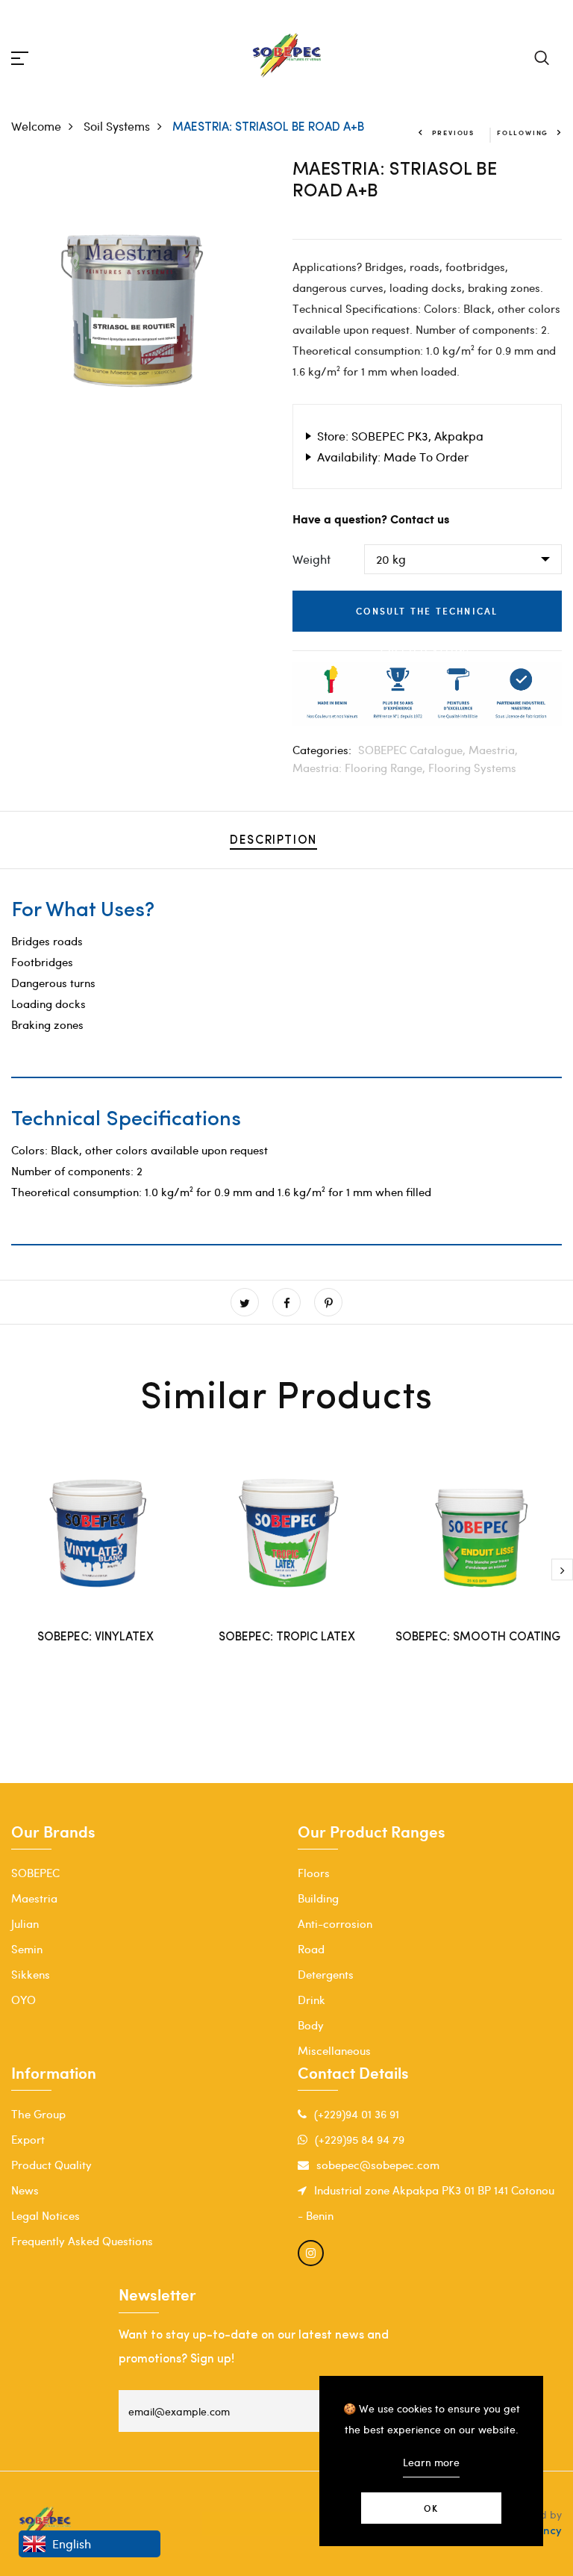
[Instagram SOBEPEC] (311, 2253)
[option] (135, 295)
